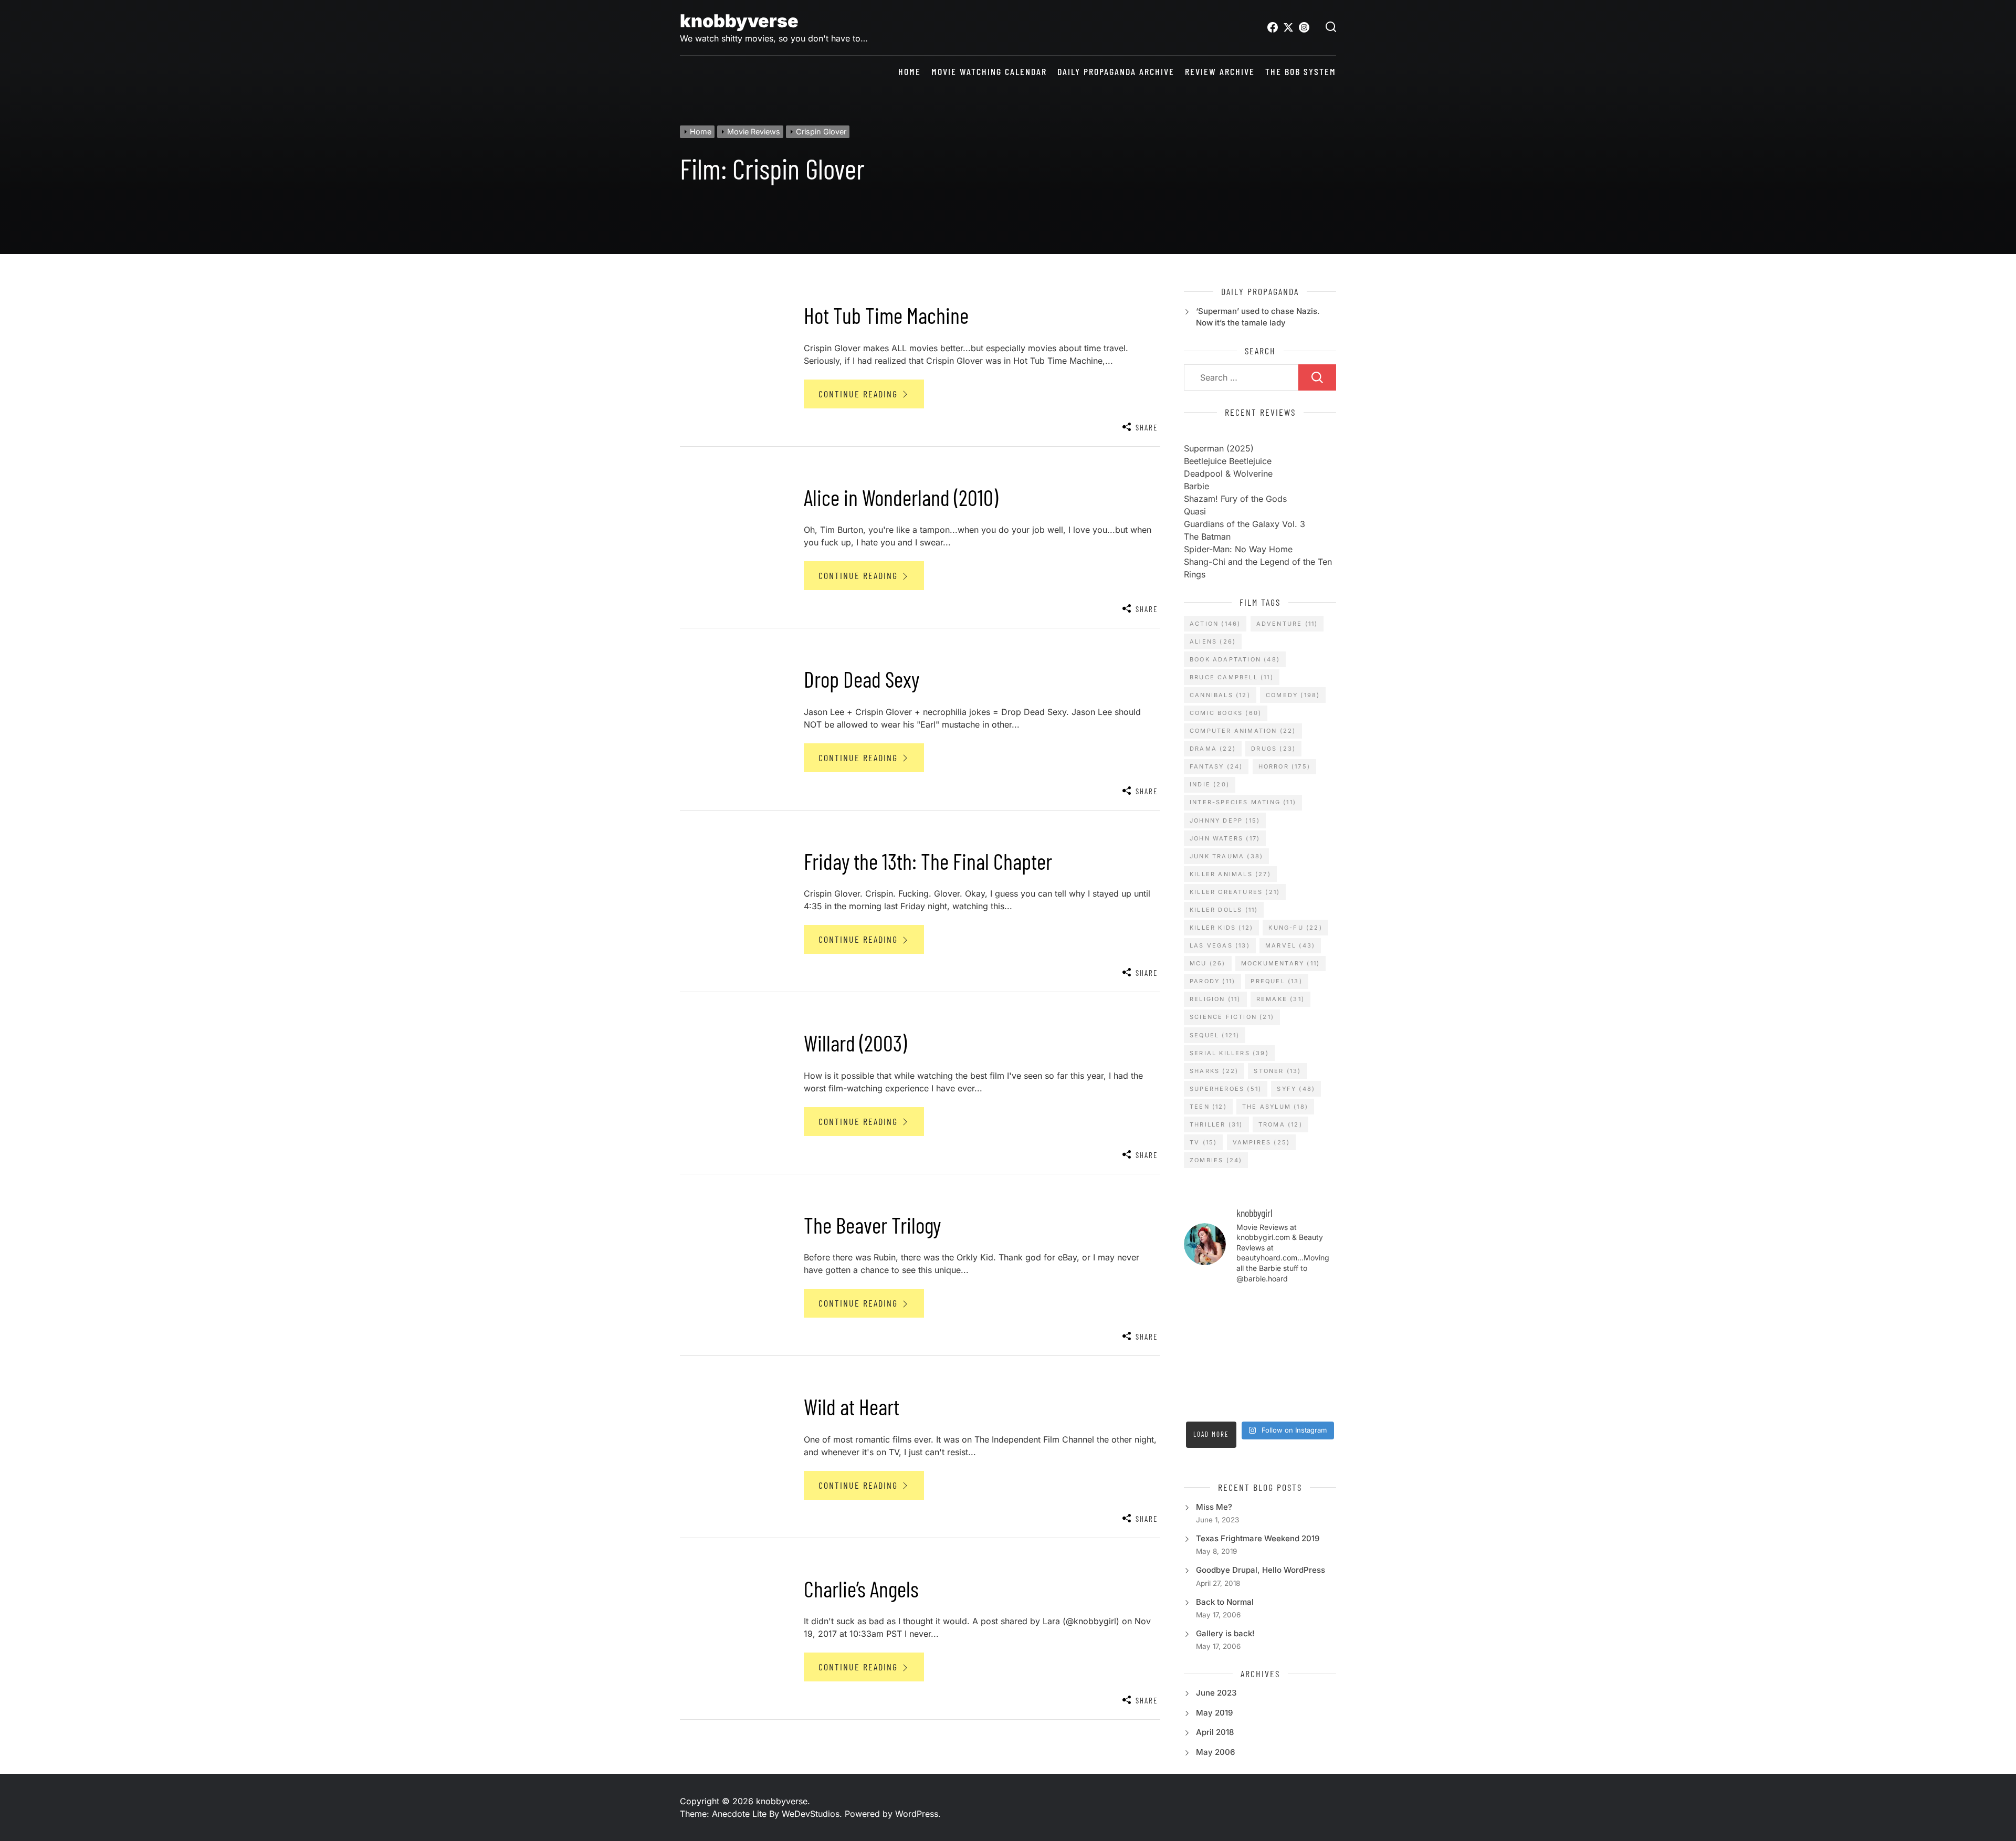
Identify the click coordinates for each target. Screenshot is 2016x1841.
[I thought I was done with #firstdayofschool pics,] (1240, 1306)
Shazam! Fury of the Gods (1235, 499)
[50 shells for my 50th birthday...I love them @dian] (1201, 1354)
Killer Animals (1230, 874)
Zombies (1216, 1160)
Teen (1208, 1107)
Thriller (1216, 1124)
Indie (1210, 784)
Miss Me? (1214, 1507)
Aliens (1213, 641)
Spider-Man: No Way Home (1238, 549)
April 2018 (1215, 1732)
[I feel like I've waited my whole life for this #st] (1280, 1403)
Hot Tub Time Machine (886, 315)
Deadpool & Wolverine (1228, 474)
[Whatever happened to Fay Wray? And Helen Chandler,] (1240, 1379)
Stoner (1277, 1071)
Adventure (1287, 624)
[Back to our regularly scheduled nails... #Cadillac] (1280, 1330)
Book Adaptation (1235, 659)
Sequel (1215, 1035)
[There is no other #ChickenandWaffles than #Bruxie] (1201, 1379)
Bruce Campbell (1232, 677)
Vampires (1262, 1142)
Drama (1213, 749)
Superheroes (1226, 1089)
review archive (1220, 72)
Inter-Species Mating (1243, 802)
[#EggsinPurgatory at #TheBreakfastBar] (1280, 1354)
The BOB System (1301, 72)
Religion (1215, 999)
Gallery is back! (1225, 1633)
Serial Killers (1229, 1053)
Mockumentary (1280, 963)
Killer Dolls (1224, 910)
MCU (1208, 963)
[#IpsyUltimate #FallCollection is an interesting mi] (1319, 1306)
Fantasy (1216, 766)
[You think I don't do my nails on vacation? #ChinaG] (1240, 1354)
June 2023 (1216, 1693)
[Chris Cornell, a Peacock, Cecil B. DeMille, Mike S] (1280, 1379)
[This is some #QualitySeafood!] (1319, 1354)
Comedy (1293, 695)
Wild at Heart (852, 1406)
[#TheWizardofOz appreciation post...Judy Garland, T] (1201, 1403)
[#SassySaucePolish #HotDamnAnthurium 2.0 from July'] (1201, 1306)
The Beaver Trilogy (872, 1225)
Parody (1212, 981)
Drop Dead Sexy (862, 679)
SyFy (1296, 1089)
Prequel (1276, 981)
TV (1203, 1142)
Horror (1284, 766)
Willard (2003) (855, 1043)
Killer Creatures (1235, 892)
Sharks (1214, 1071)
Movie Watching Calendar (989, 72)
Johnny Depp (1225, 820)
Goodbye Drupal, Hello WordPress (1261, 1570)
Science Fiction (1232, 1017)
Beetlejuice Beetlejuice (1228, 461)
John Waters (1225, 838)
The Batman (1207, 536)
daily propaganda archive (1116, 72)
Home (910, 72)
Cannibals (1220, 695)
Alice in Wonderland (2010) (901, 497)
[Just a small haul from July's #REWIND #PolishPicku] (1319, 1330)
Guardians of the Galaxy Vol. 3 (1245, 524)
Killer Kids (1221, 928)
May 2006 (1215, 1752)
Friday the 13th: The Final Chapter (928, 861)
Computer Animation (1243, 731)
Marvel (1290, 945)
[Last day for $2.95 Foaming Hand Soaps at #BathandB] (1201, 1330)
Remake (1280, 999)
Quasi (1195, 511)
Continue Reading (860, 394)
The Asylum (1275, 1107)
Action (1215, 624)
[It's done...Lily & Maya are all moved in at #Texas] (1240, 1330)
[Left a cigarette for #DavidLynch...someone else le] (1240, 1403)
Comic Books (1226, 713)
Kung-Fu (1295, 928)
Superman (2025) (1219, 448)
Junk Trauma (1226, 856)
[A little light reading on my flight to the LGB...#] (1319, 1403)
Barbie (1196, 486)
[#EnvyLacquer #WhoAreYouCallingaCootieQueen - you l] (1280, 1306)
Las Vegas (1220, 945)
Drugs (1273, 749)
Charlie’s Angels (861, 1588)
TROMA (1280, 1124)
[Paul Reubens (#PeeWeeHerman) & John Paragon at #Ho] (1319, 1379)
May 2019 (1214, 1713)
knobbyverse (739, 21)
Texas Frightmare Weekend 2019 (1258, 1538)
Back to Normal (1225, 1602)
